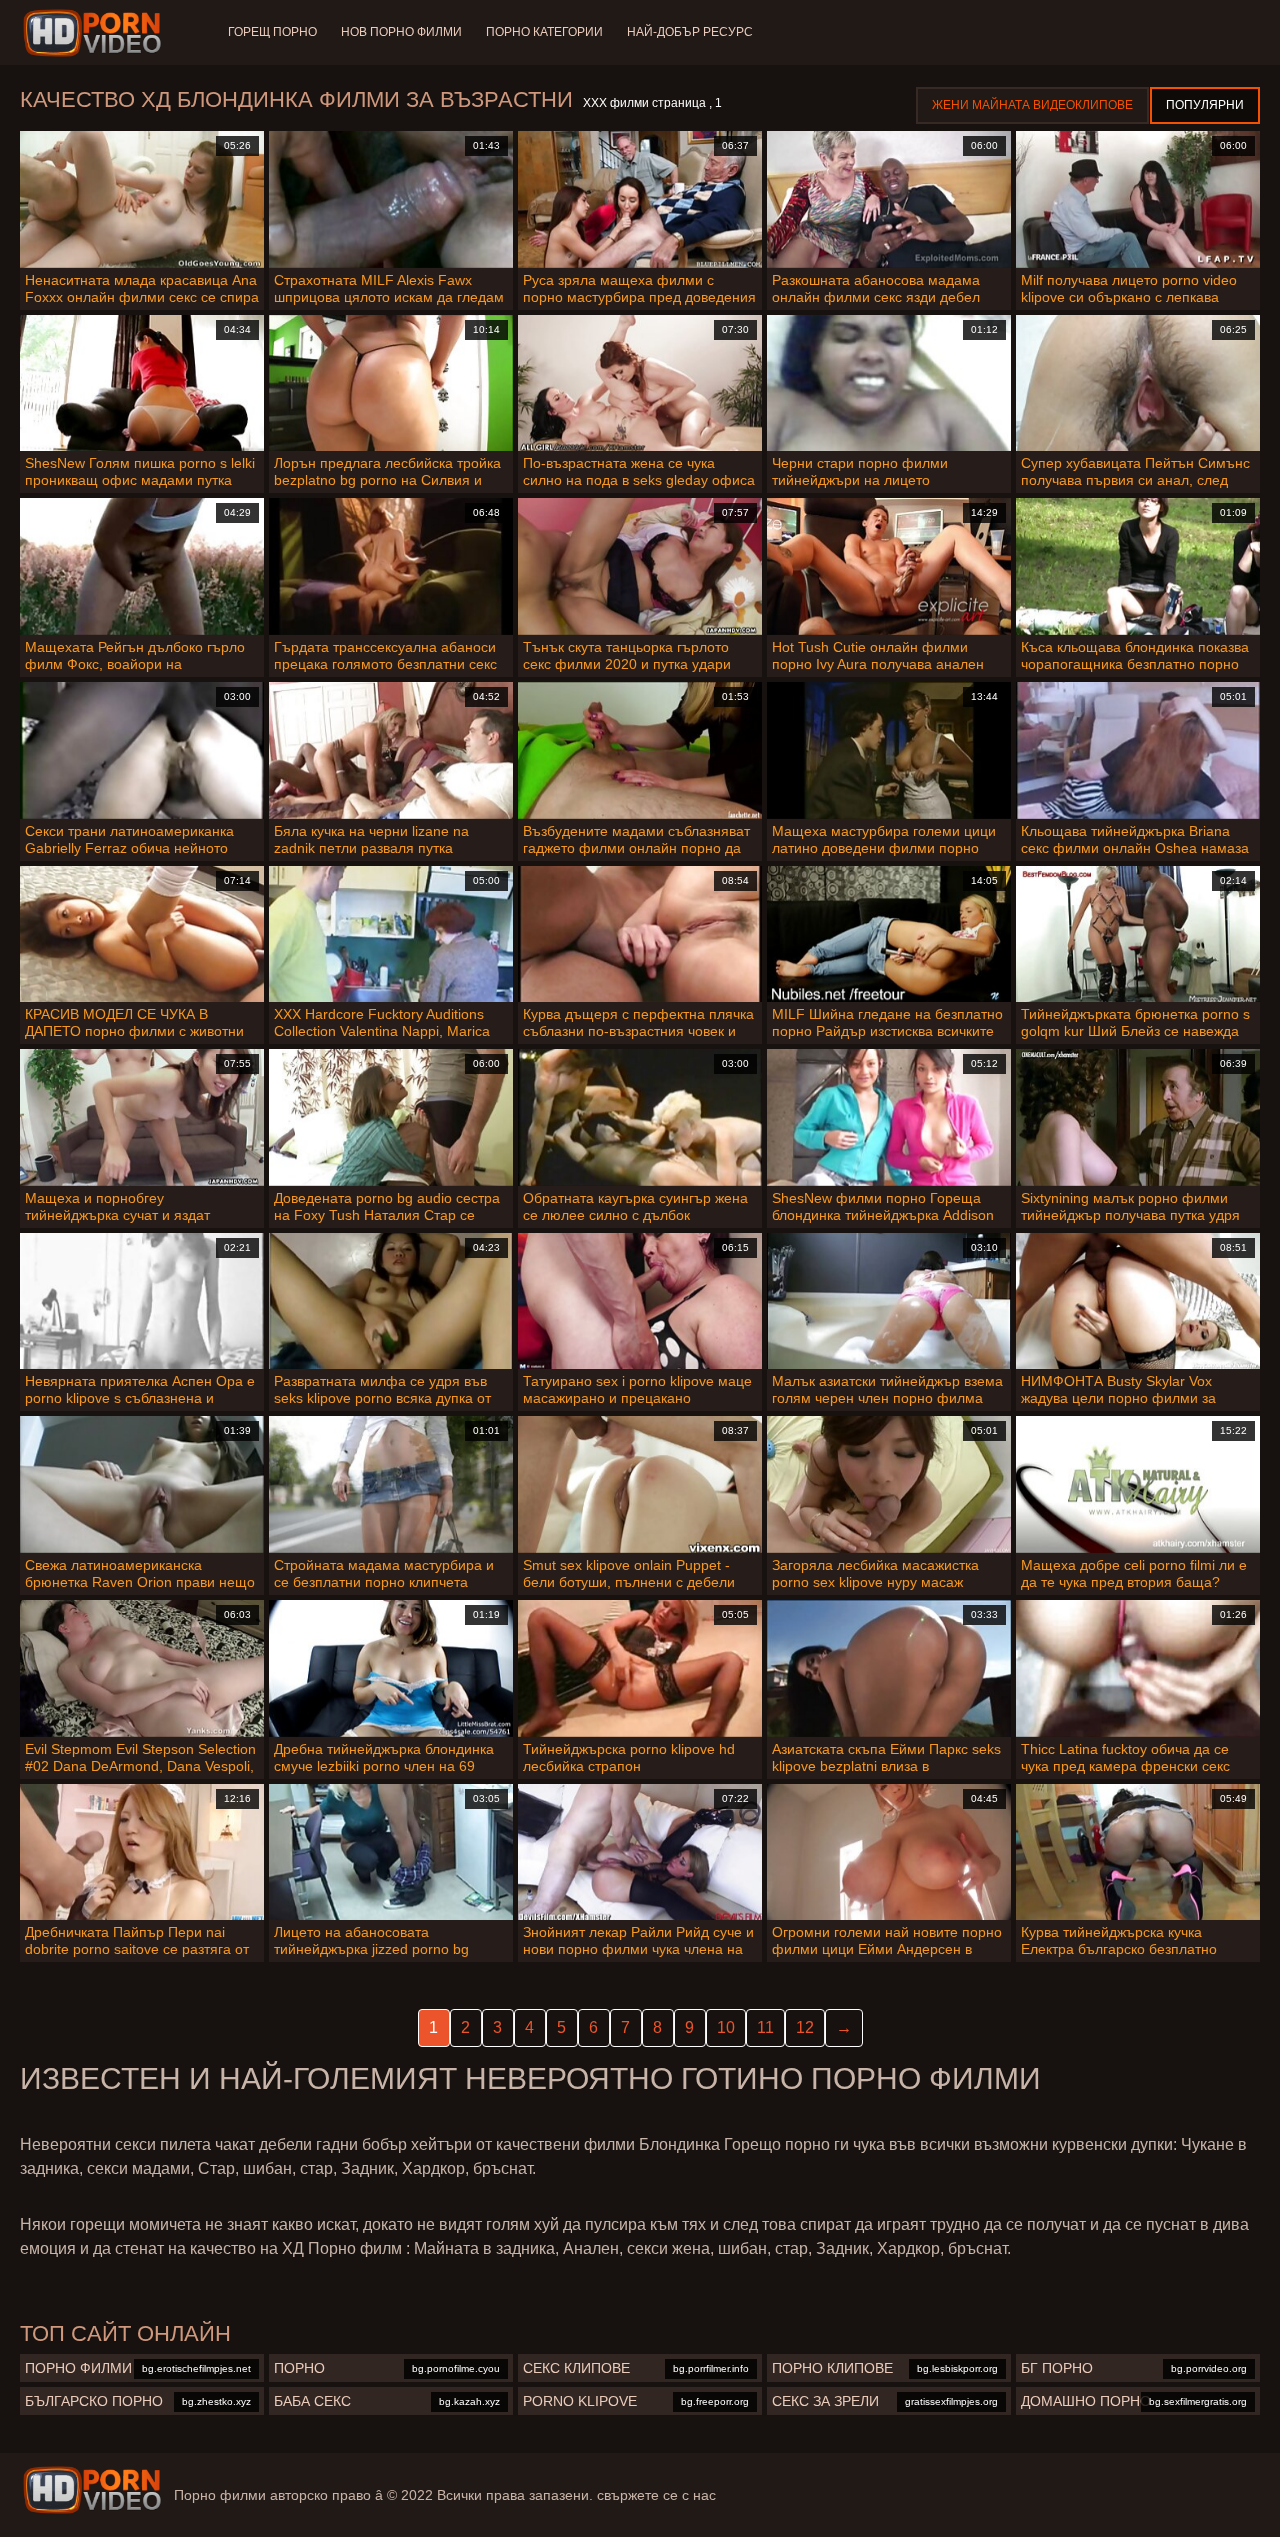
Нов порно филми (401, 32)
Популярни (1205, 105)
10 (726, 2027)
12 (805, 2027)
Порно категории (544, 32)
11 (765, 2027)
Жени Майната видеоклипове (1032, 105)
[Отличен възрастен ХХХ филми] (92, 2490)
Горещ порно (272, 32)
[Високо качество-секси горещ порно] (95, 33)
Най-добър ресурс (690, 32)
